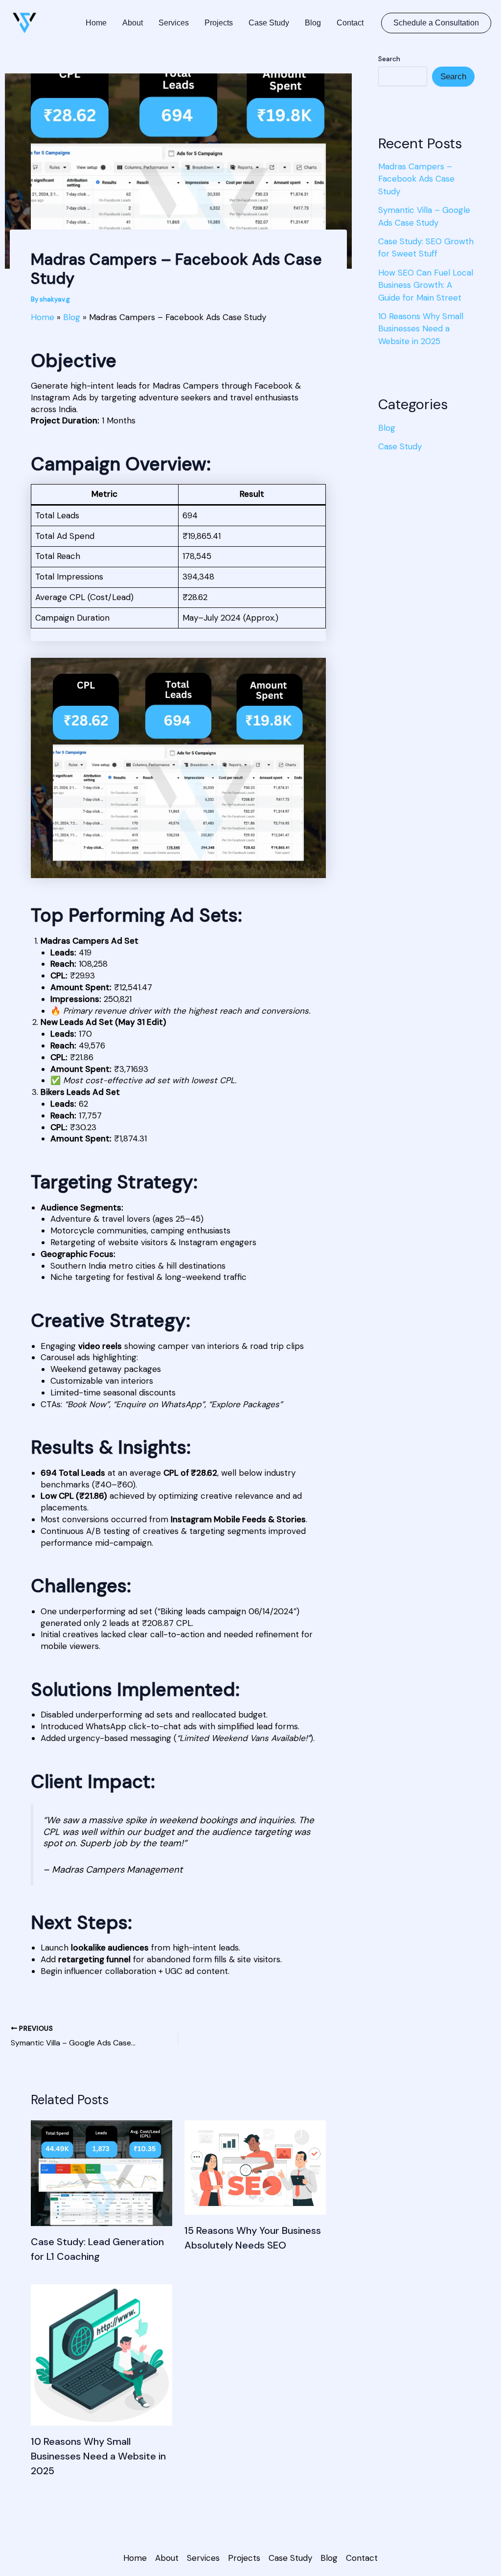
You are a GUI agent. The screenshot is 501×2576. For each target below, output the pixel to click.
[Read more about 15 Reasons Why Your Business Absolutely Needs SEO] (255, 2167)
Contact (350, 23)
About (133, 23)
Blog (313, 23)
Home (96, 23)
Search (389, 59)
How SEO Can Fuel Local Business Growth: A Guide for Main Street (426, 285)
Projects (219, 23)
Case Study (269, 23)
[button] (436, 23)
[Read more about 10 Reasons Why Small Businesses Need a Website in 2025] (102, 2354)
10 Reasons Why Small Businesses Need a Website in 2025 (98, 2456)
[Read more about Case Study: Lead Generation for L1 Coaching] (102, 2172)
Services (174, 23)
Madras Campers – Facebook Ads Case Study (416, 179)
